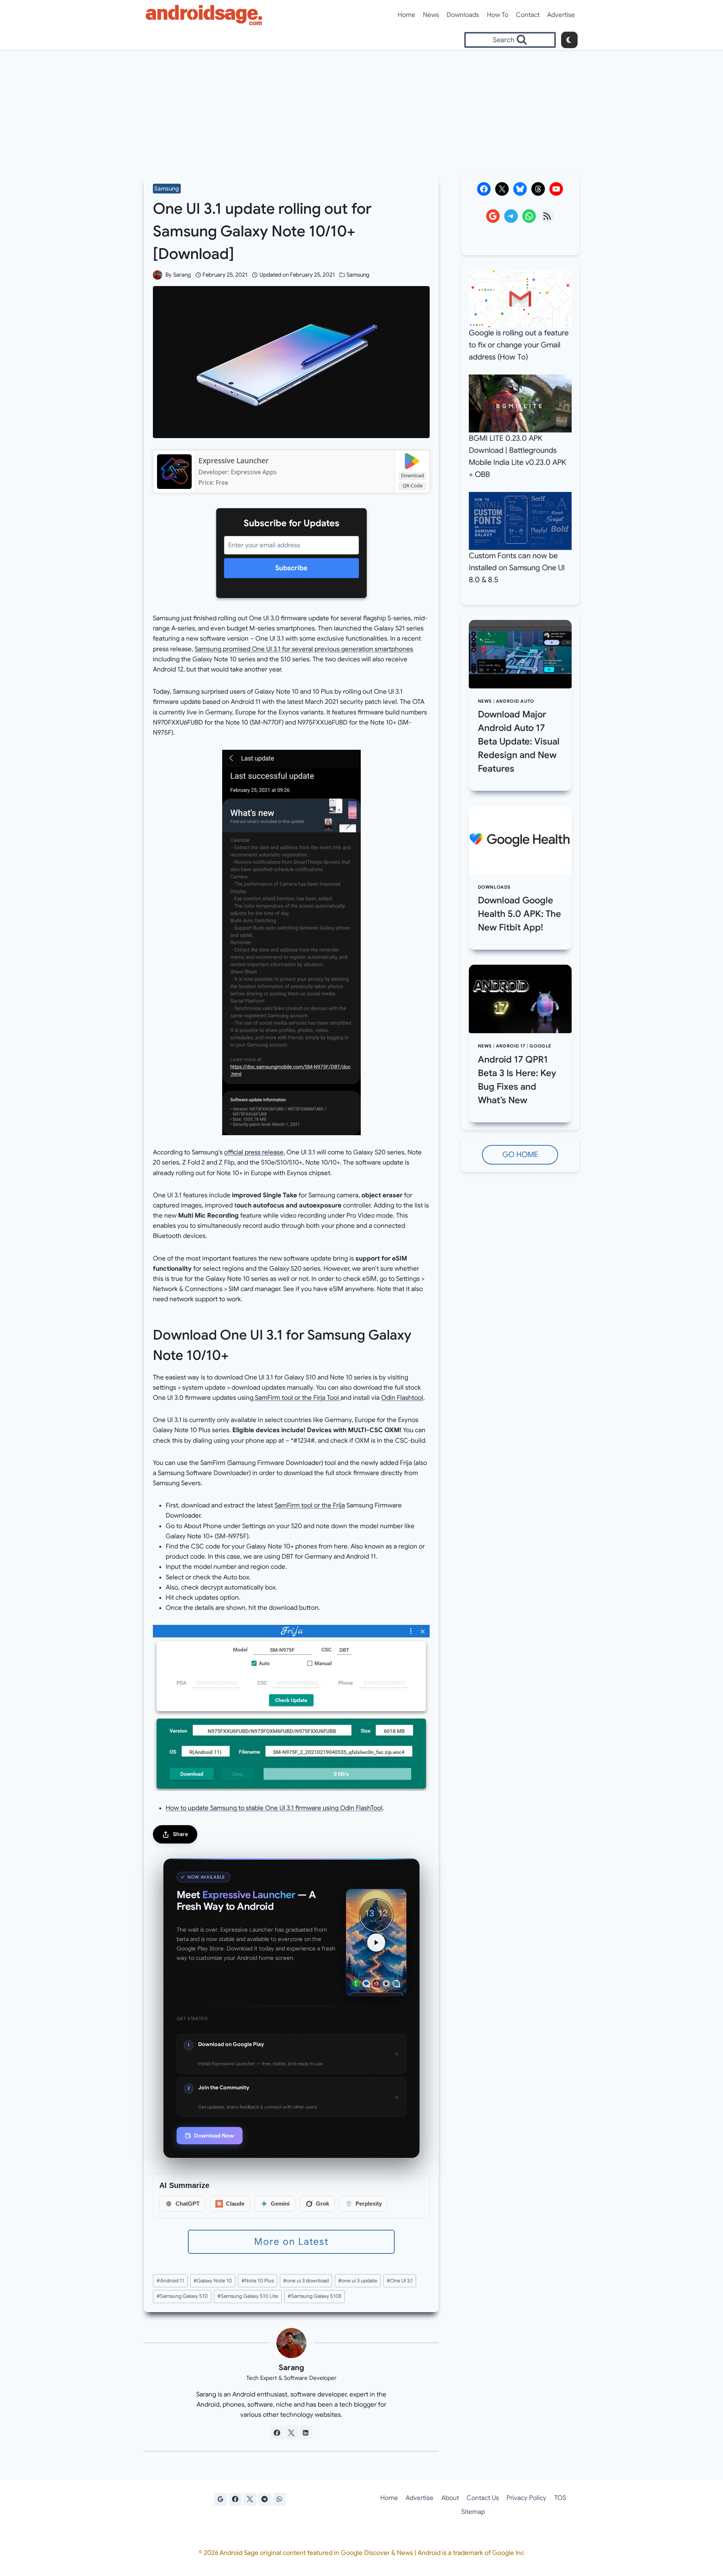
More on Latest (291, 2242)
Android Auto (515, 701)
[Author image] (158, 275)
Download (413, 475)
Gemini (280, 2204)
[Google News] (221, 2499)
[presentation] (520, 654)
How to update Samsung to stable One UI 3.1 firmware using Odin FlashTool (274, 1808)
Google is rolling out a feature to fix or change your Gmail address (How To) (519, 345)
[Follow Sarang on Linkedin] (306, 2433)
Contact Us (483, 2498)
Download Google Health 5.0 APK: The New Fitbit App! (519, 914)
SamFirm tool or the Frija (310, 1505)
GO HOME (520, 1155)
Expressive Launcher (233, 461)
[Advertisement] (361, 106)
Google (540, 1046)
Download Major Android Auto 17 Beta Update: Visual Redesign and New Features (519, 741)
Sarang (182, 275)
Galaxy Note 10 (213, 2281)
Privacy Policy (526, 2498)
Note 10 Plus (258, 2281)
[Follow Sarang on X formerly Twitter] (291, 2433)
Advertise (561, 15)
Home (406, 15)
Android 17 (511, 1046)
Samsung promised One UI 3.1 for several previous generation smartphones (304, 649)
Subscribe (291, 568)
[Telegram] (265, 2499)
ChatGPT (188, 2204)
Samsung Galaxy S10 (182, 2296)
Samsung (167, 189)
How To (498, 15)
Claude (235, 2204)
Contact (528, 15)
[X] (250, 2499)
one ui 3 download (306, 2281)
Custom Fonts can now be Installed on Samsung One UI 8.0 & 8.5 (517, 568)
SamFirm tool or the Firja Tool (297, 1398)
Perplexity (369, 2204)
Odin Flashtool (402, 1398)
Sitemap (473, 2512)
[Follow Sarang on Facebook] (277, 2433)
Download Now (214, 2136)
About (450, 2498)
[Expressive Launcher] (174, 472)
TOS (560, 2498)
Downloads (463, 15)
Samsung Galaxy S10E (315, 2296)
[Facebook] (235, 2499)
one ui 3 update (358, 2281)
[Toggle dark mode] (569, 40)
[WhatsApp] (279, 2499)
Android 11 (170, 2281)
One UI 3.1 (400, 2281)
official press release (254, 1152)
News (431, 15)
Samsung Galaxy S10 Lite (248, 2296)
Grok (323, 2204)
